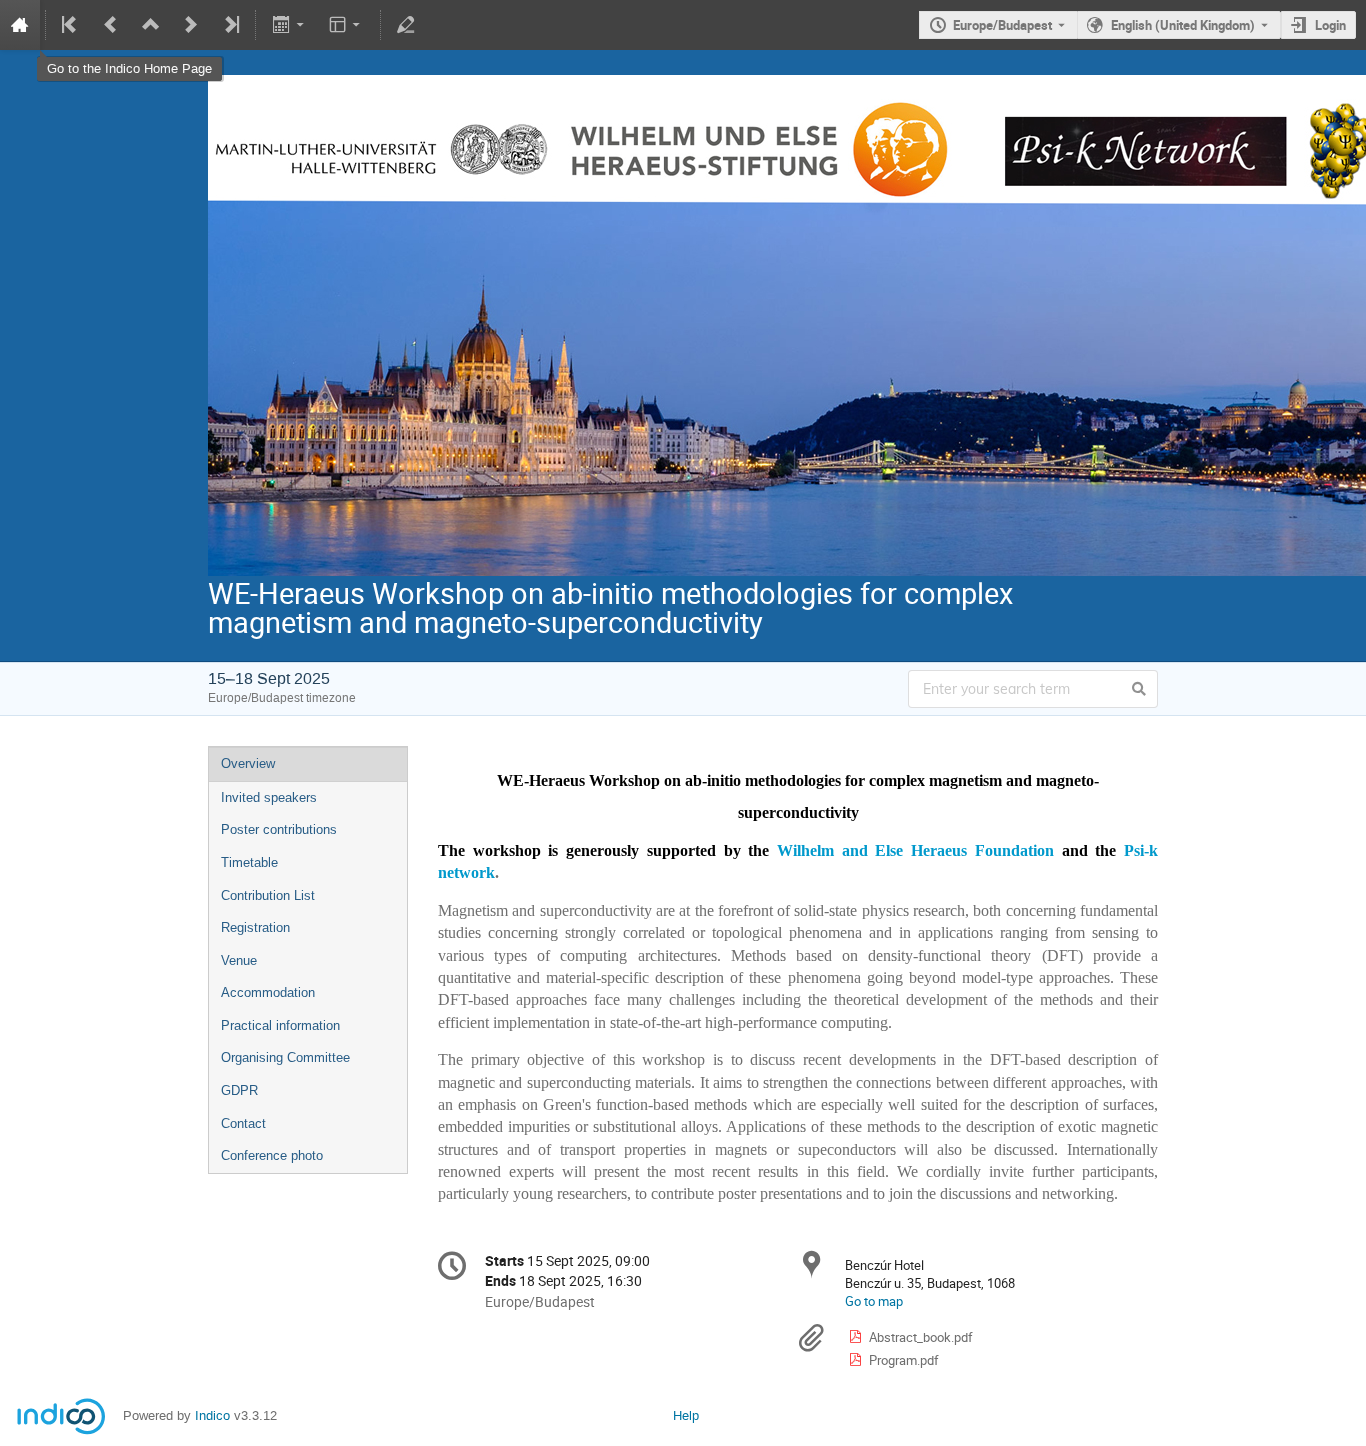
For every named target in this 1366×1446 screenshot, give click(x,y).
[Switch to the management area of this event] (406, 25)
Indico (212, 1415)
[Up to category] (151, 25)
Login (1330, 25)
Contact (243, 1123)
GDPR (239, 1090)
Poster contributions (279, 829)
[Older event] (111, 25)
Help (686, 1415)
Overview (248, 763)
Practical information (280, 1025)
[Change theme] (346, 25)
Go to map (874, 1301)
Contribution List (268, 895)
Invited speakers (269, 797)
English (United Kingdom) (1183, 25)
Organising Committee (285, 1057)
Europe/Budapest (1002, 25)
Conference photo (272, 1155)
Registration (255, 927)
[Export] (289, 25)
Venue (239, 960)
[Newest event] (230, 25)
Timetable (249, 862)
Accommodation (268, 992)
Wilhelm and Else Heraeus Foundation (915, 850)
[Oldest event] (71, 25)
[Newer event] (191, 25)
